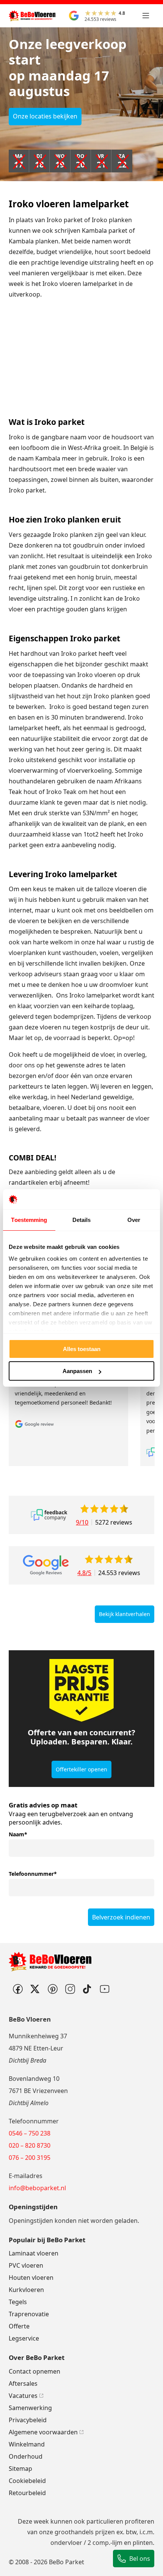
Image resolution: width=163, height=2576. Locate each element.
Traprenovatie (29, 2314)
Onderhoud (26, 2456)
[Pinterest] (52, 1989)
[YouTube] (105, 1989)
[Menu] (146, 16)
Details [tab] (82, 1220)
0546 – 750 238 (30, 2133)
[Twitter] (35, 1989)
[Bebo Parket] (32, 16)
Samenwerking (30, 2408)
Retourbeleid (27, 2493)
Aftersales (23, 2383)
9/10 (82, 1522)
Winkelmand (27, 2444)
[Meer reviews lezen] (49, 1515)
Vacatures (23, 2396)
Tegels (18, 2302)
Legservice (24, 2338)
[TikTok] (87, 1989)
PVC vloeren (26, 2265)
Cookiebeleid (27, 2481)
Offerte (19, 2326)
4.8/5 (84, 1573)
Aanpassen (77, 1371)
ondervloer (66, 2543)
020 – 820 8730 (30, 2145)
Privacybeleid (28, 2420)
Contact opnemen (34, 2371)
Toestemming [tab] (29, 1220)
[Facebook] (17, 1989)
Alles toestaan (82, 1349)
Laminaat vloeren (34, 2253)
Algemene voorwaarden (43, 2432)
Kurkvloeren (26, 2290)
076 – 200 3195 (30, 2158)
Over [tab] (134, 1220)
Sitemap (20, 2469)
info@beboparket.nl (37, 2188)
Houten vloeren (31, 2278)
